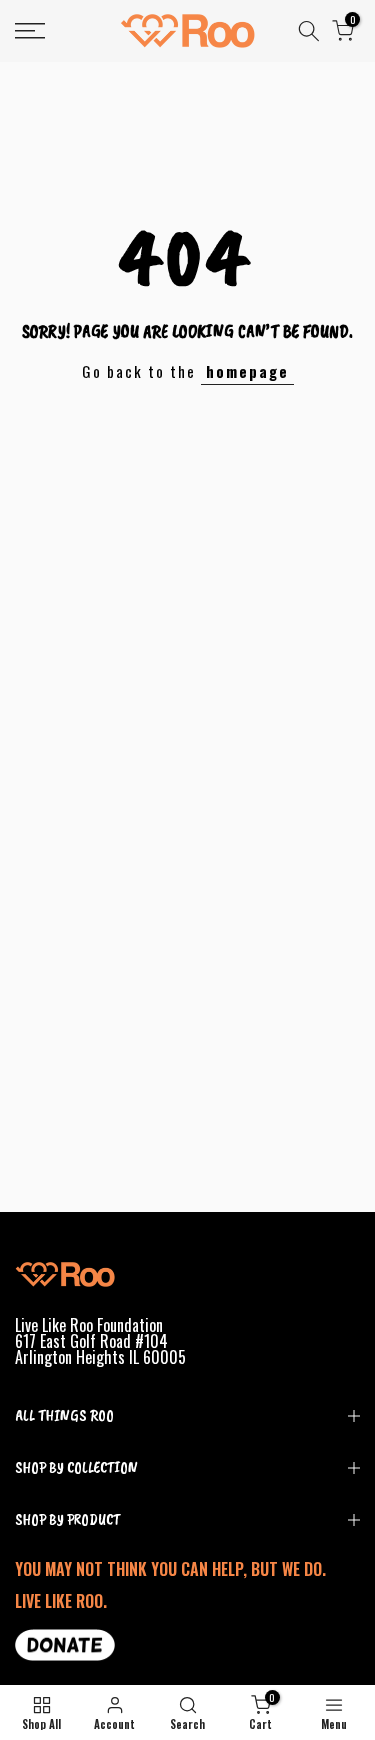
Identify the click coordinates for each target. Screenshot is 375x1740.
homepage (247, 371)
